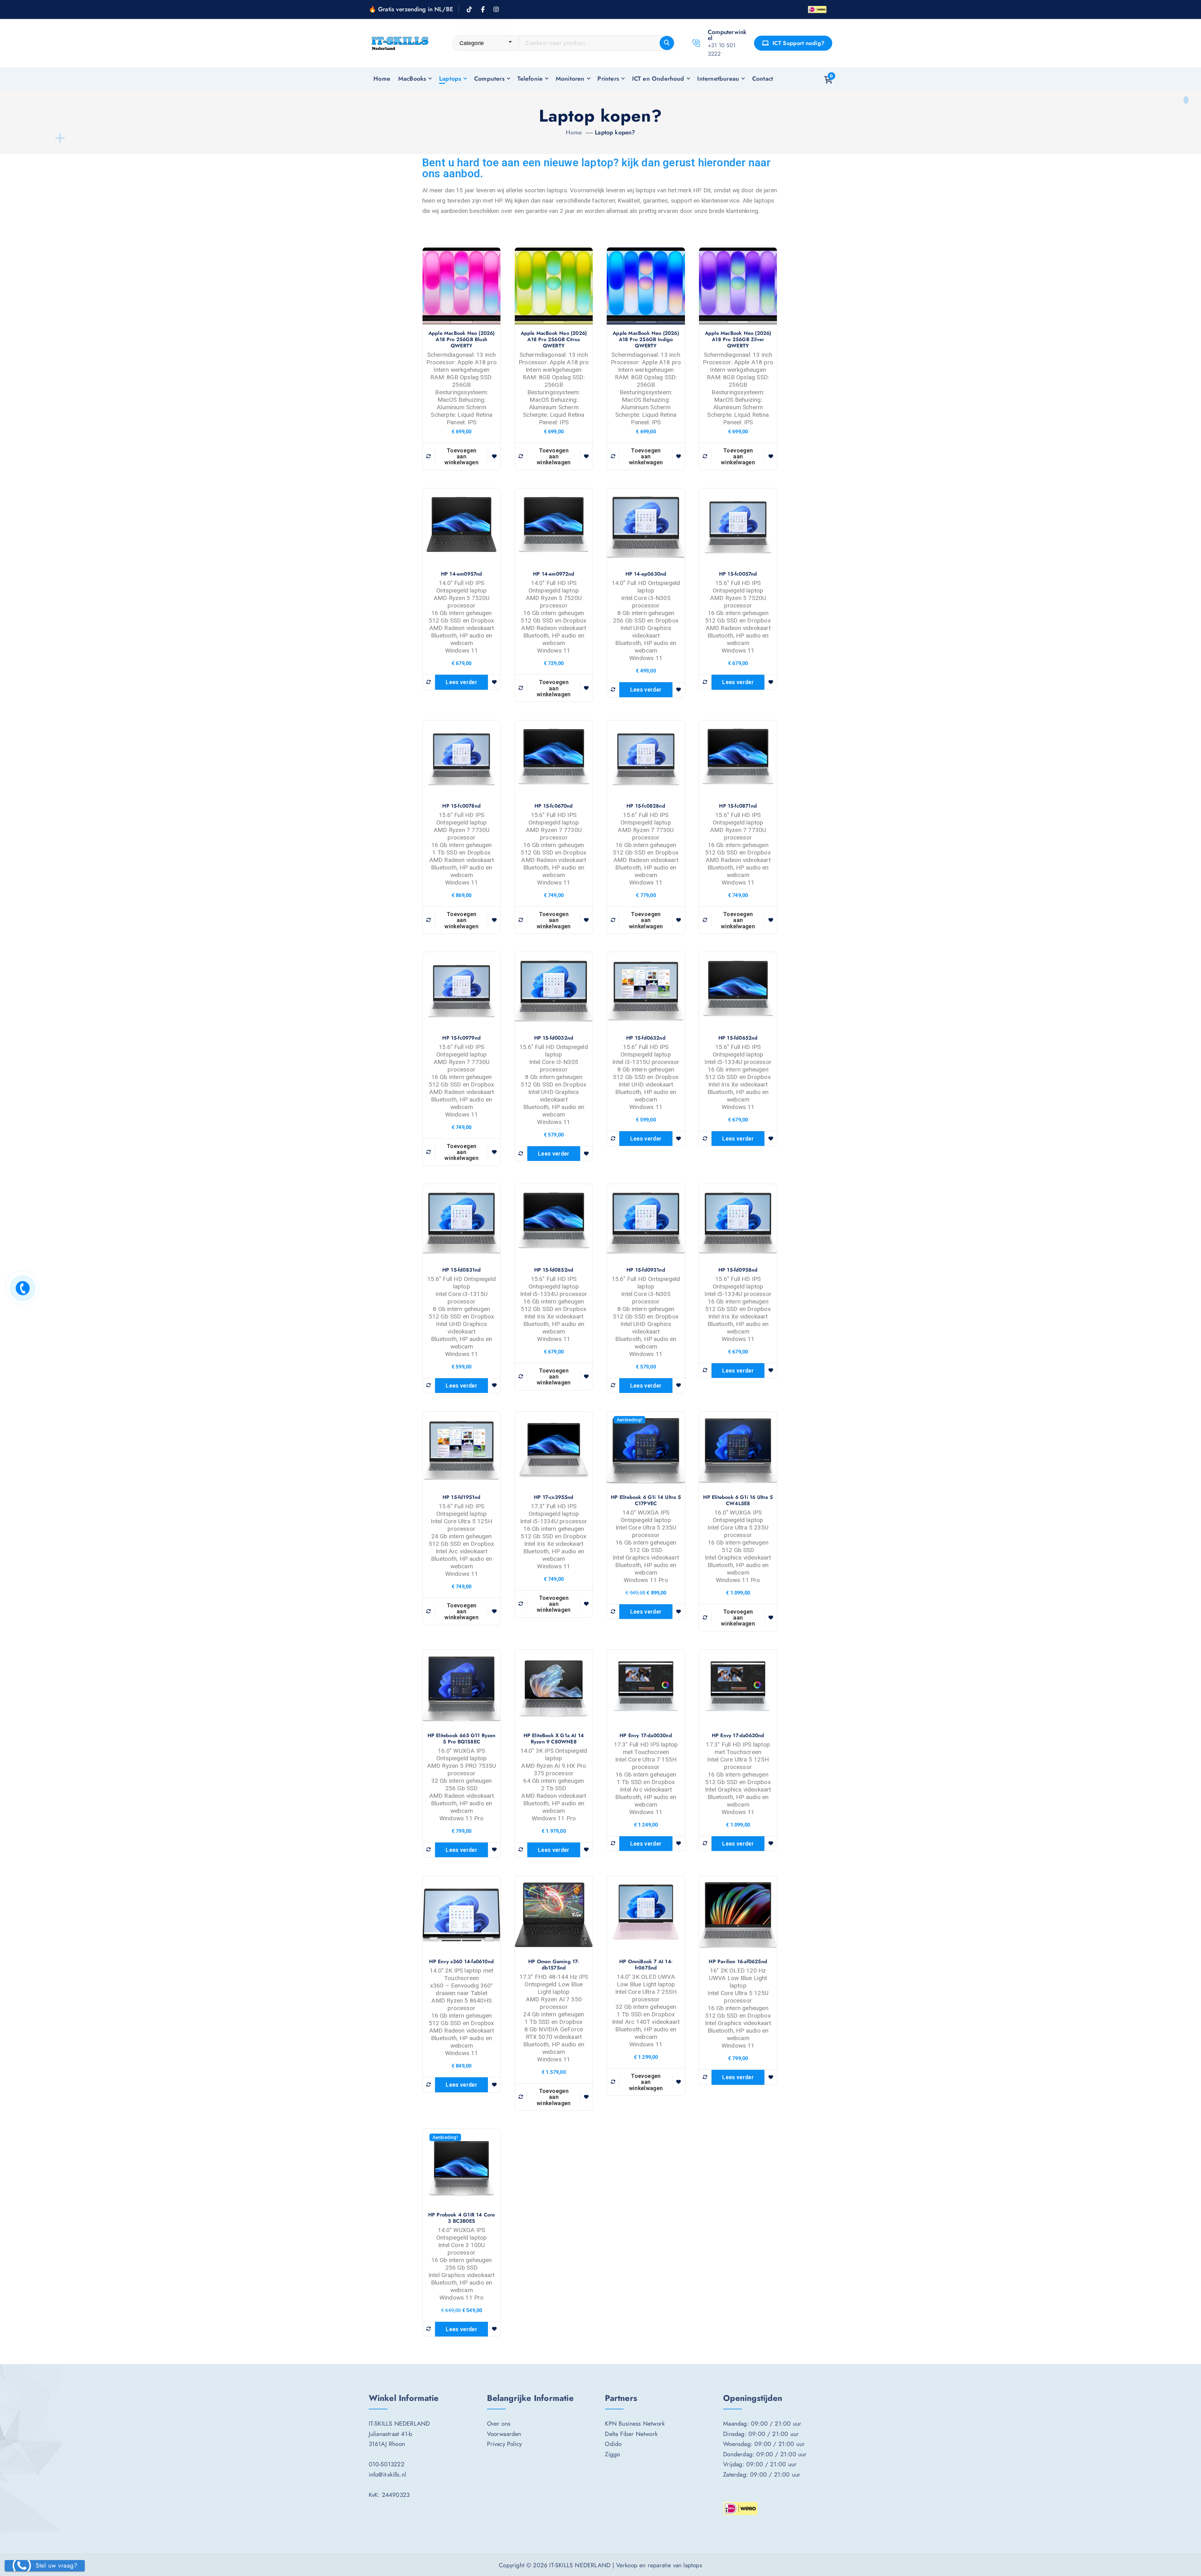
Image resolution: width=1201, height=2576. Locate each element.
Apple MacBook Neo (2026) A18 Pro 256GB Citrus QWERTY (554, 340)
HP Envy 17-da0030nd (646, 1736)
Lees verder (461, 682)
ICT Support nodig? (798, 43)
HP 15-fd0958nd (738, 1270)
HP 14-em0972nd (554, 574)
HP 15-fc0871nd (738, 806)
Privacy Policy (504, 2444)
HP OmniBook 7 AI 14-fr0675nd (646, 1965)
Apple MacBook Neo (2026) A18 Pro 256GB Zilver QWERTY (738, 340)
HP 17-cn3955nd (554, 1497)
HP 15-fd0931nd (646, 1270)
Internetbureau (718, 78)
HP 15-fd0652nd (738, 1038)
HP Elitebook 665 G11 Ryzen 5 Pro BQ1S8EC (462, 1739)
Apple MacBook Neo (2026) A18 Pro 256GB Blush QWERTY (462, 340)
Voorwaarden (504, 2434)
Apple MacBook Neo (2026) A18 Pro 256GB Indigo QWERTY (646, 340)
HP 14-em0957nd (462, 574)
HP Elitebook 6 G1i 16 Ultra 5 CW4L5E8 (738, 1500)
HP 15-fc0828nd (646, 806)
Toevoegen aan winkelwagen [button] (461, 456)
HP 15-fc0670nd (554, 806)
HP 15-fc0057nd (738, 574)
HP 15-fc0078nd (461, 806)
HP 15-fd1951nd (462, 1497)
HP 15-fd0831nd (462, 1270)
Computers (489, 78)
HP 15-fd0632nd (646, 1038)
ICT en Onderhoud (658, 78)
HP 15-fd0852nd (554, 1270)
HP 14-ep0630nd (646, 574)
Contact (763, 78)
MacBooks (412, 78)
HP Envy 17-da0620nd (738, 1736)
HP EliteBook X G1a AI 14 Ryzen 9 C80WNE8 (554, 1739)
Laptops (450, 78)
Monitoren (570, 78)
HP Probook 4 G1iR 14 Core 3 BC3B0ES (462, 2218)
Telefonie (530, 78)
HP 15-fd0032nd (554, 1038)
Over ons (499, 2423)
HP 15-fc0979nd (461, 1038)
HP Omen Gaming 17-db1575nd (554, 1965)
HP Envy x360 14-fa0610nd (461, 1962)
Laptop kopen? (615, 132)
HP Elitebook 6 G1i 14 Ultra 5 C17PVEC (646, 1500)
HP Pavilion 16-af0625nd (738, 1962)
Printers (608, 78)
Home (382, 78)
